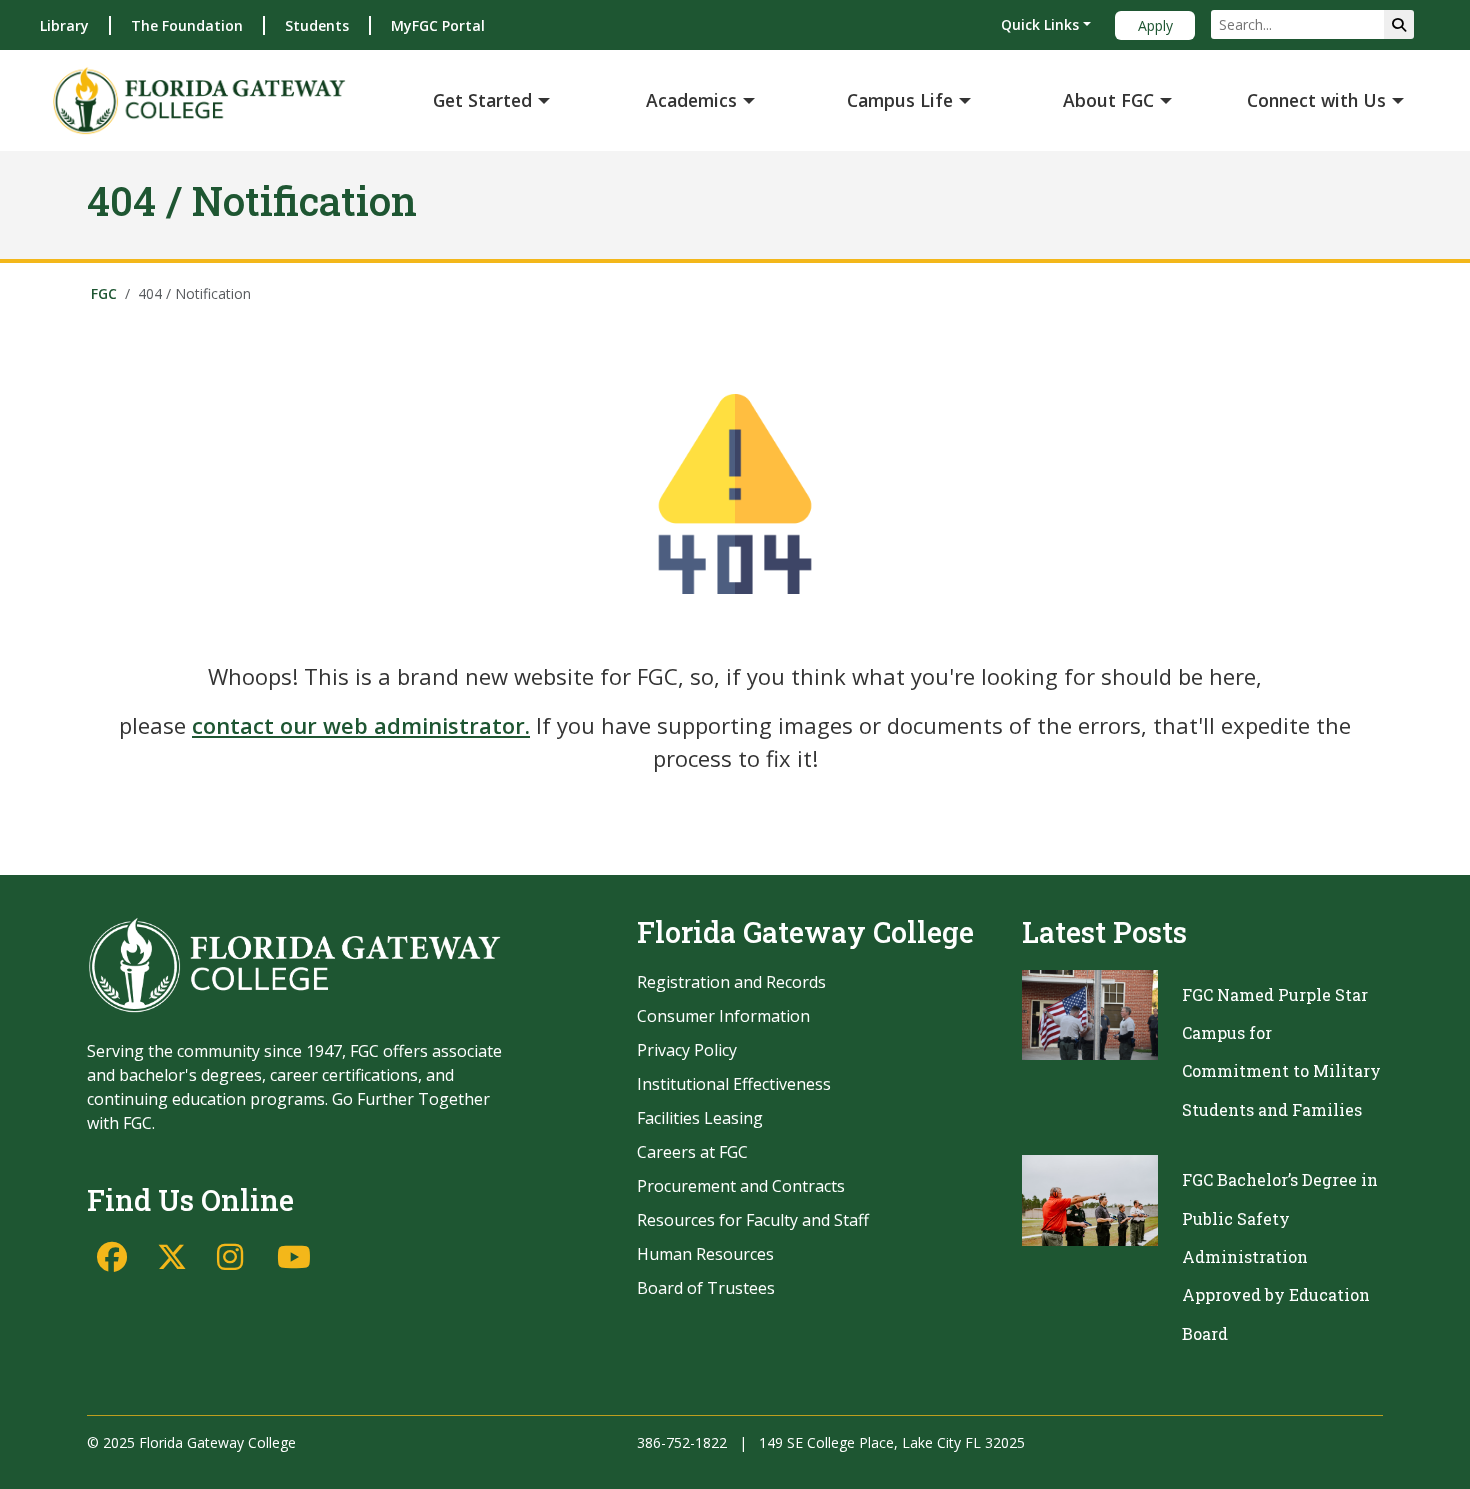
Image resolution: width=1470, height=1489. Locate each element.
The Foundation (187, 25)
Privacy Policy (687, 1050)
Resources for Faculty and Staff (753, 1220)
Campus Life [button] (900, 100)
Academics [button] (691, 100)
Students (317, 25)
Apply (1155, 25)
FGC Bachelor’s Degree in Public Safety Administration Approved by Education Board (1280, 1256)
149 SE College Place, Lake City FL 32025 (892, 1442)
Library (64, 25)
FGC (104, 293)
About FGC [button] (1108, 100)
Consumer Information (723, 1016)
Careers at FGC (692, 1152)
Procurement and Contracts (741, 1186)
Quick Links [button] (1040, 24)
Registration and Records (731, 982)
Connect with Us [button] (1316, 100)
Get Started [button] (482, 100)
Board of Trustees (706, 1288)
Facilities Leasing (700, 1118)
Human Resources (705, 1254)
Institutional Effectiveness (734, 1084)
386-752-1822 (682, 1442)
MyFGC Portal (438, 25)
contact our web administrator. (361, 725)
